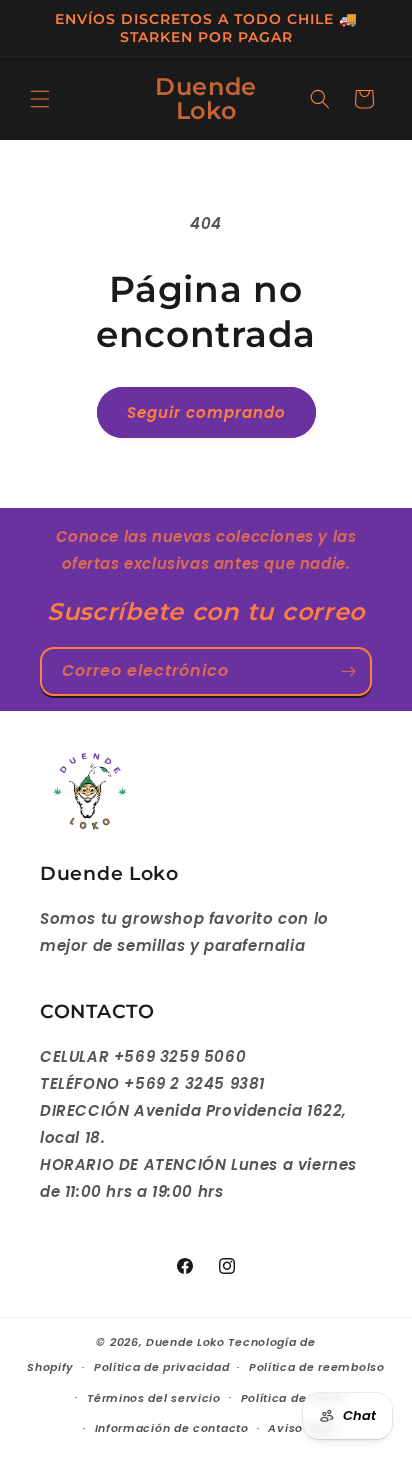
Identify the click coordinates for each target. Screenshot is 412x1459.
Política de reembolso (317, 1367)
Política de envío (293, 1398)
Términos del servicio (154, 1398)
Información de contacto (172, 1428)
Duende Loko (185, 1342)
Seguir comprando (206, 412)
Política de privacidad (161, 1367)
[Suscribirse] (348, 671)
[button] (40, 99)
